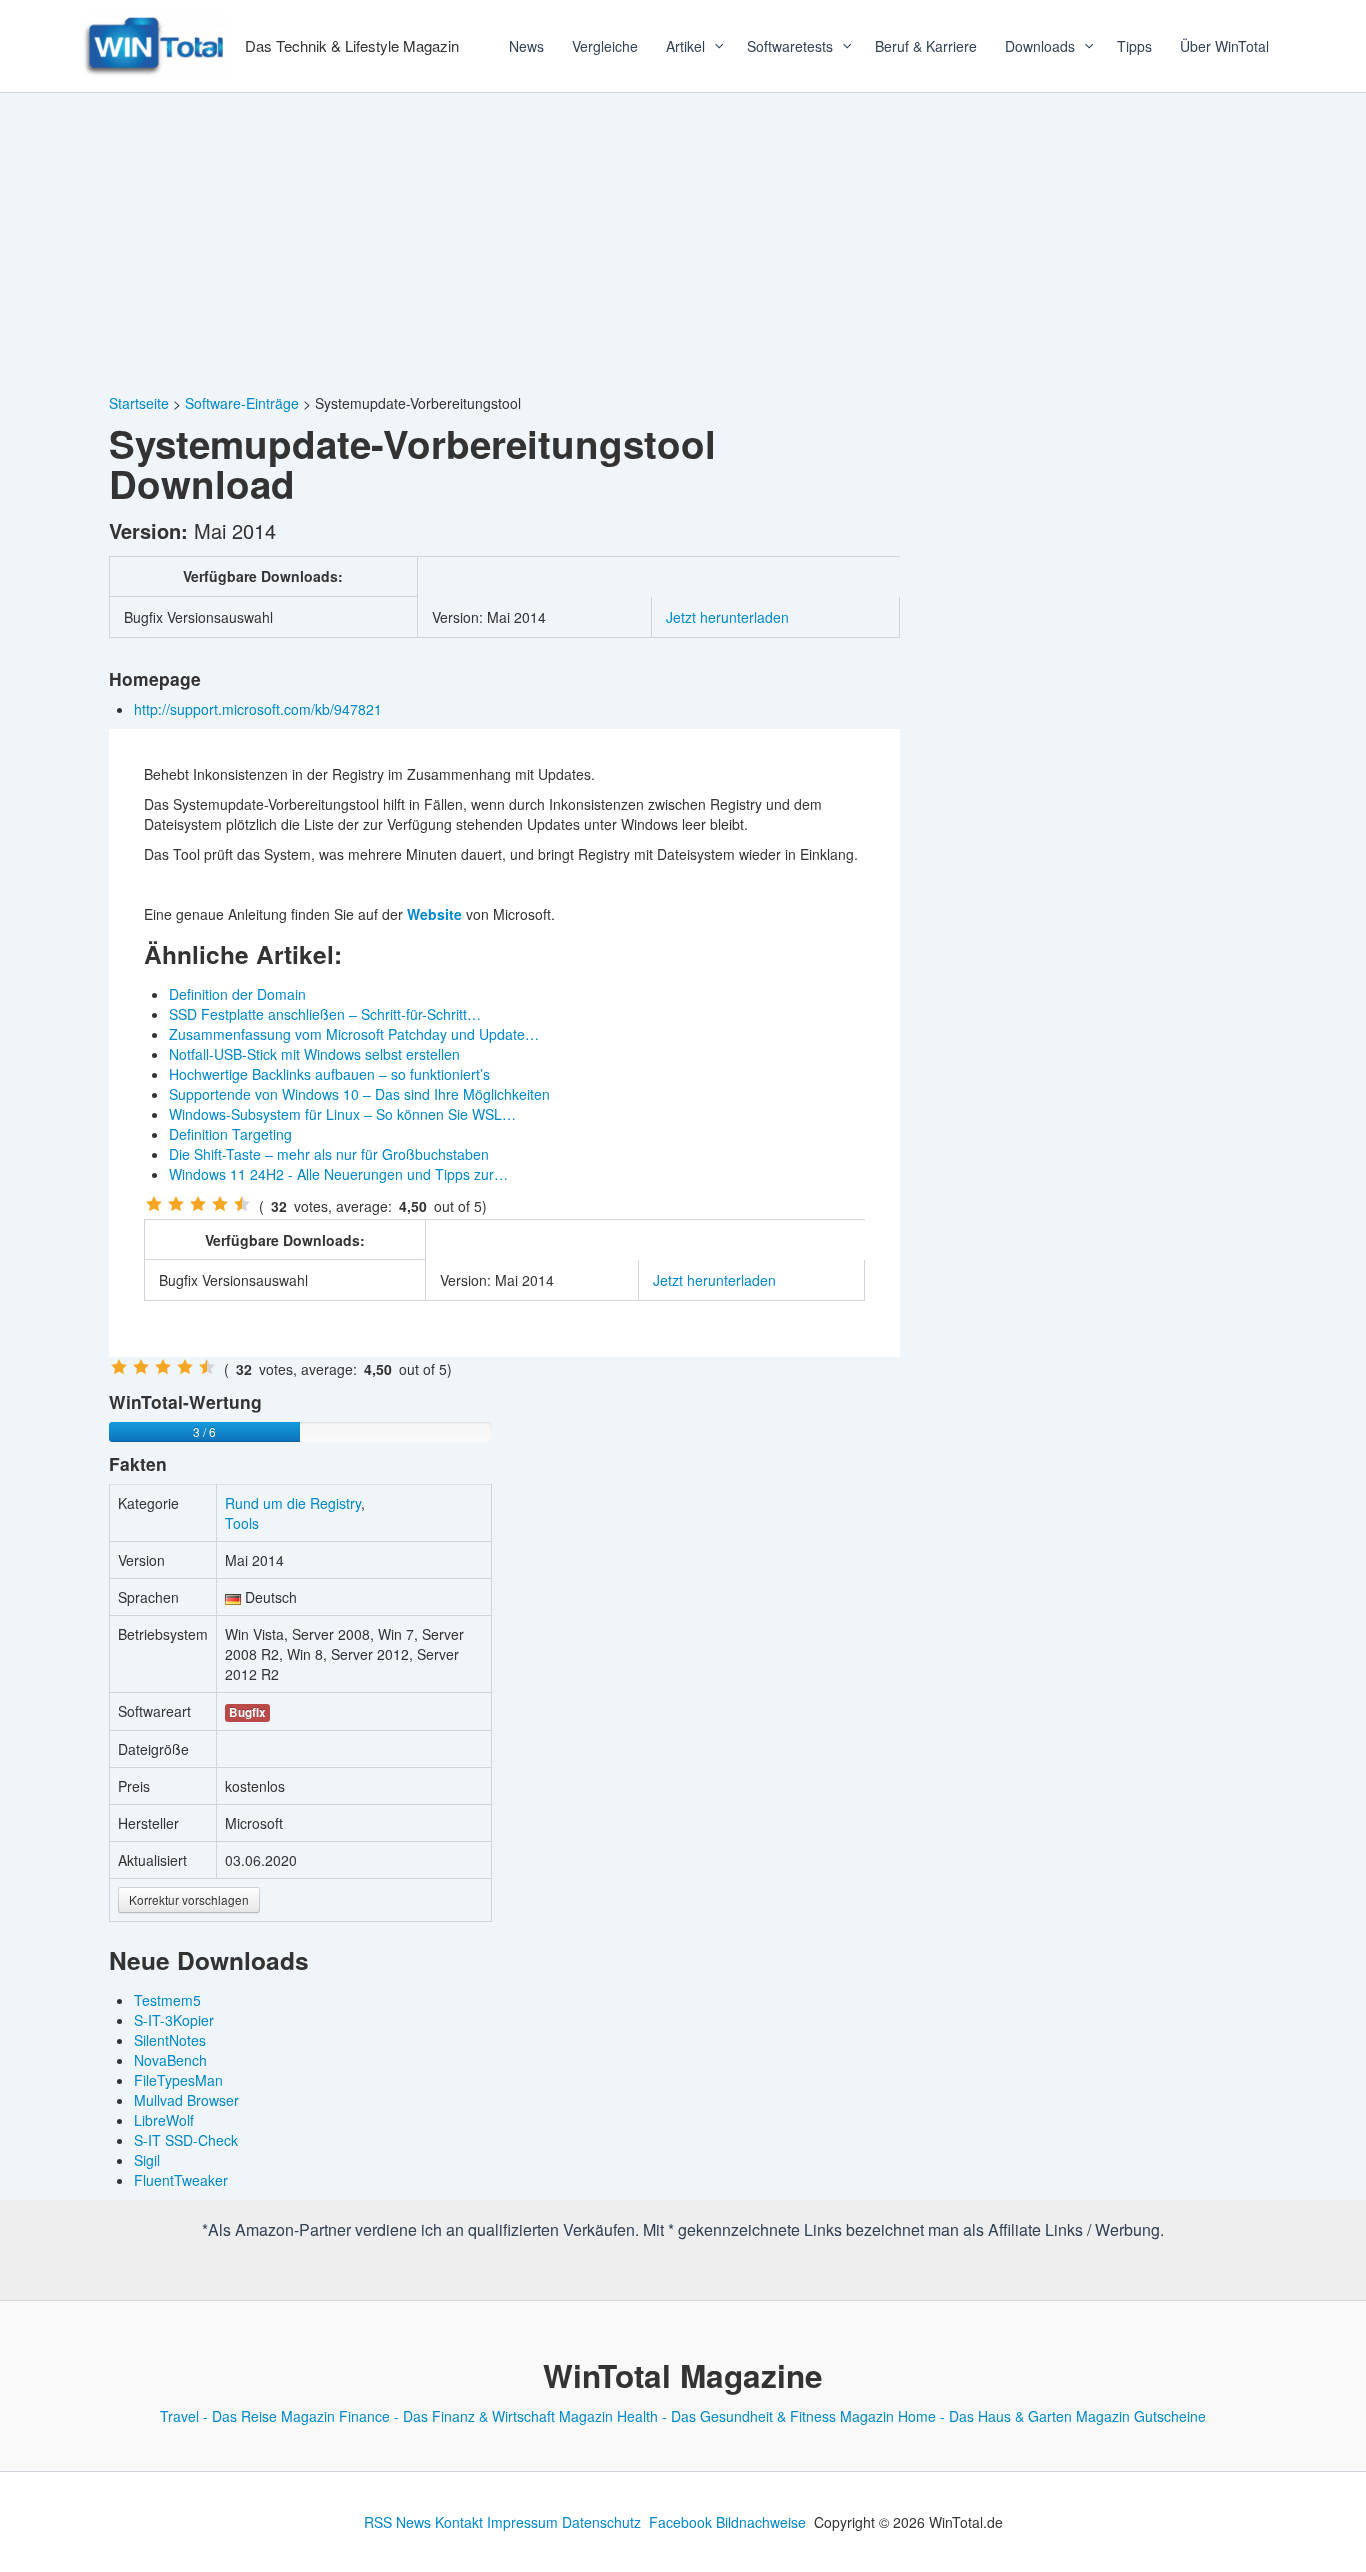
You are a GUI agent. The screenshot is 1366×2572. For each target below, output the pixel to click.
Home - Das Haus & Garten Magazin (1014, 2416)
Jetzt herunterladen (727, 617)
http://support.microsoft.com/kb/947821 (260, 709)
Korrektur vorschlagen (189, 1899)
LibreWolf (164, 2120)
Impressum (522, 2522)
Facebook (680, 2522)
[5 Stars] (242, 1204)
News (526, 46)
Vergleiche (605, 46)
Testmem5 (167, 2000)
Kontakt (459, 2522)
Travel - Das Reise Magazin (247, 2416)
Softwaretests (790, 46)
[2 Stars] (176, 1204)
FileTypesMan (178, 2080)
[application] (712, 46)
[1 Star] (154, 1204)
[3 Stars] (198, 1204)
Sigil (147, 2160)
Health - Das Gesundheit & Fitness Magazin (755, 2416)
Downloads (1040, 46)
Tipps (1134, 46)
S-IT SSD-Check (186, 2140)
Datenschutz (601, 2522)
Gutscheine (1170, 2416)
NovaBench (170, 2060)
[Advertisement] (683, 243)
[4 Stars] (220, 1204)
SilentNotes (170, 2040)
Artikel (685, 46)
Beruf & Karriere (926, 46)
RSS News (397, 2522)
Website (434, 914)
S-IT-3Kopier (174, 2020)
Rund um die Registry (293, 1503)
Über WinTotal (1224, 46)
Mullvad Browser (186, 2100)
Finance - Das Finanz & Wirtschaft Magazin (476, 2416)
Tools (242, 1523)
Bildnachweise (761, 2522)
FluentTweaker (181, 2180)
